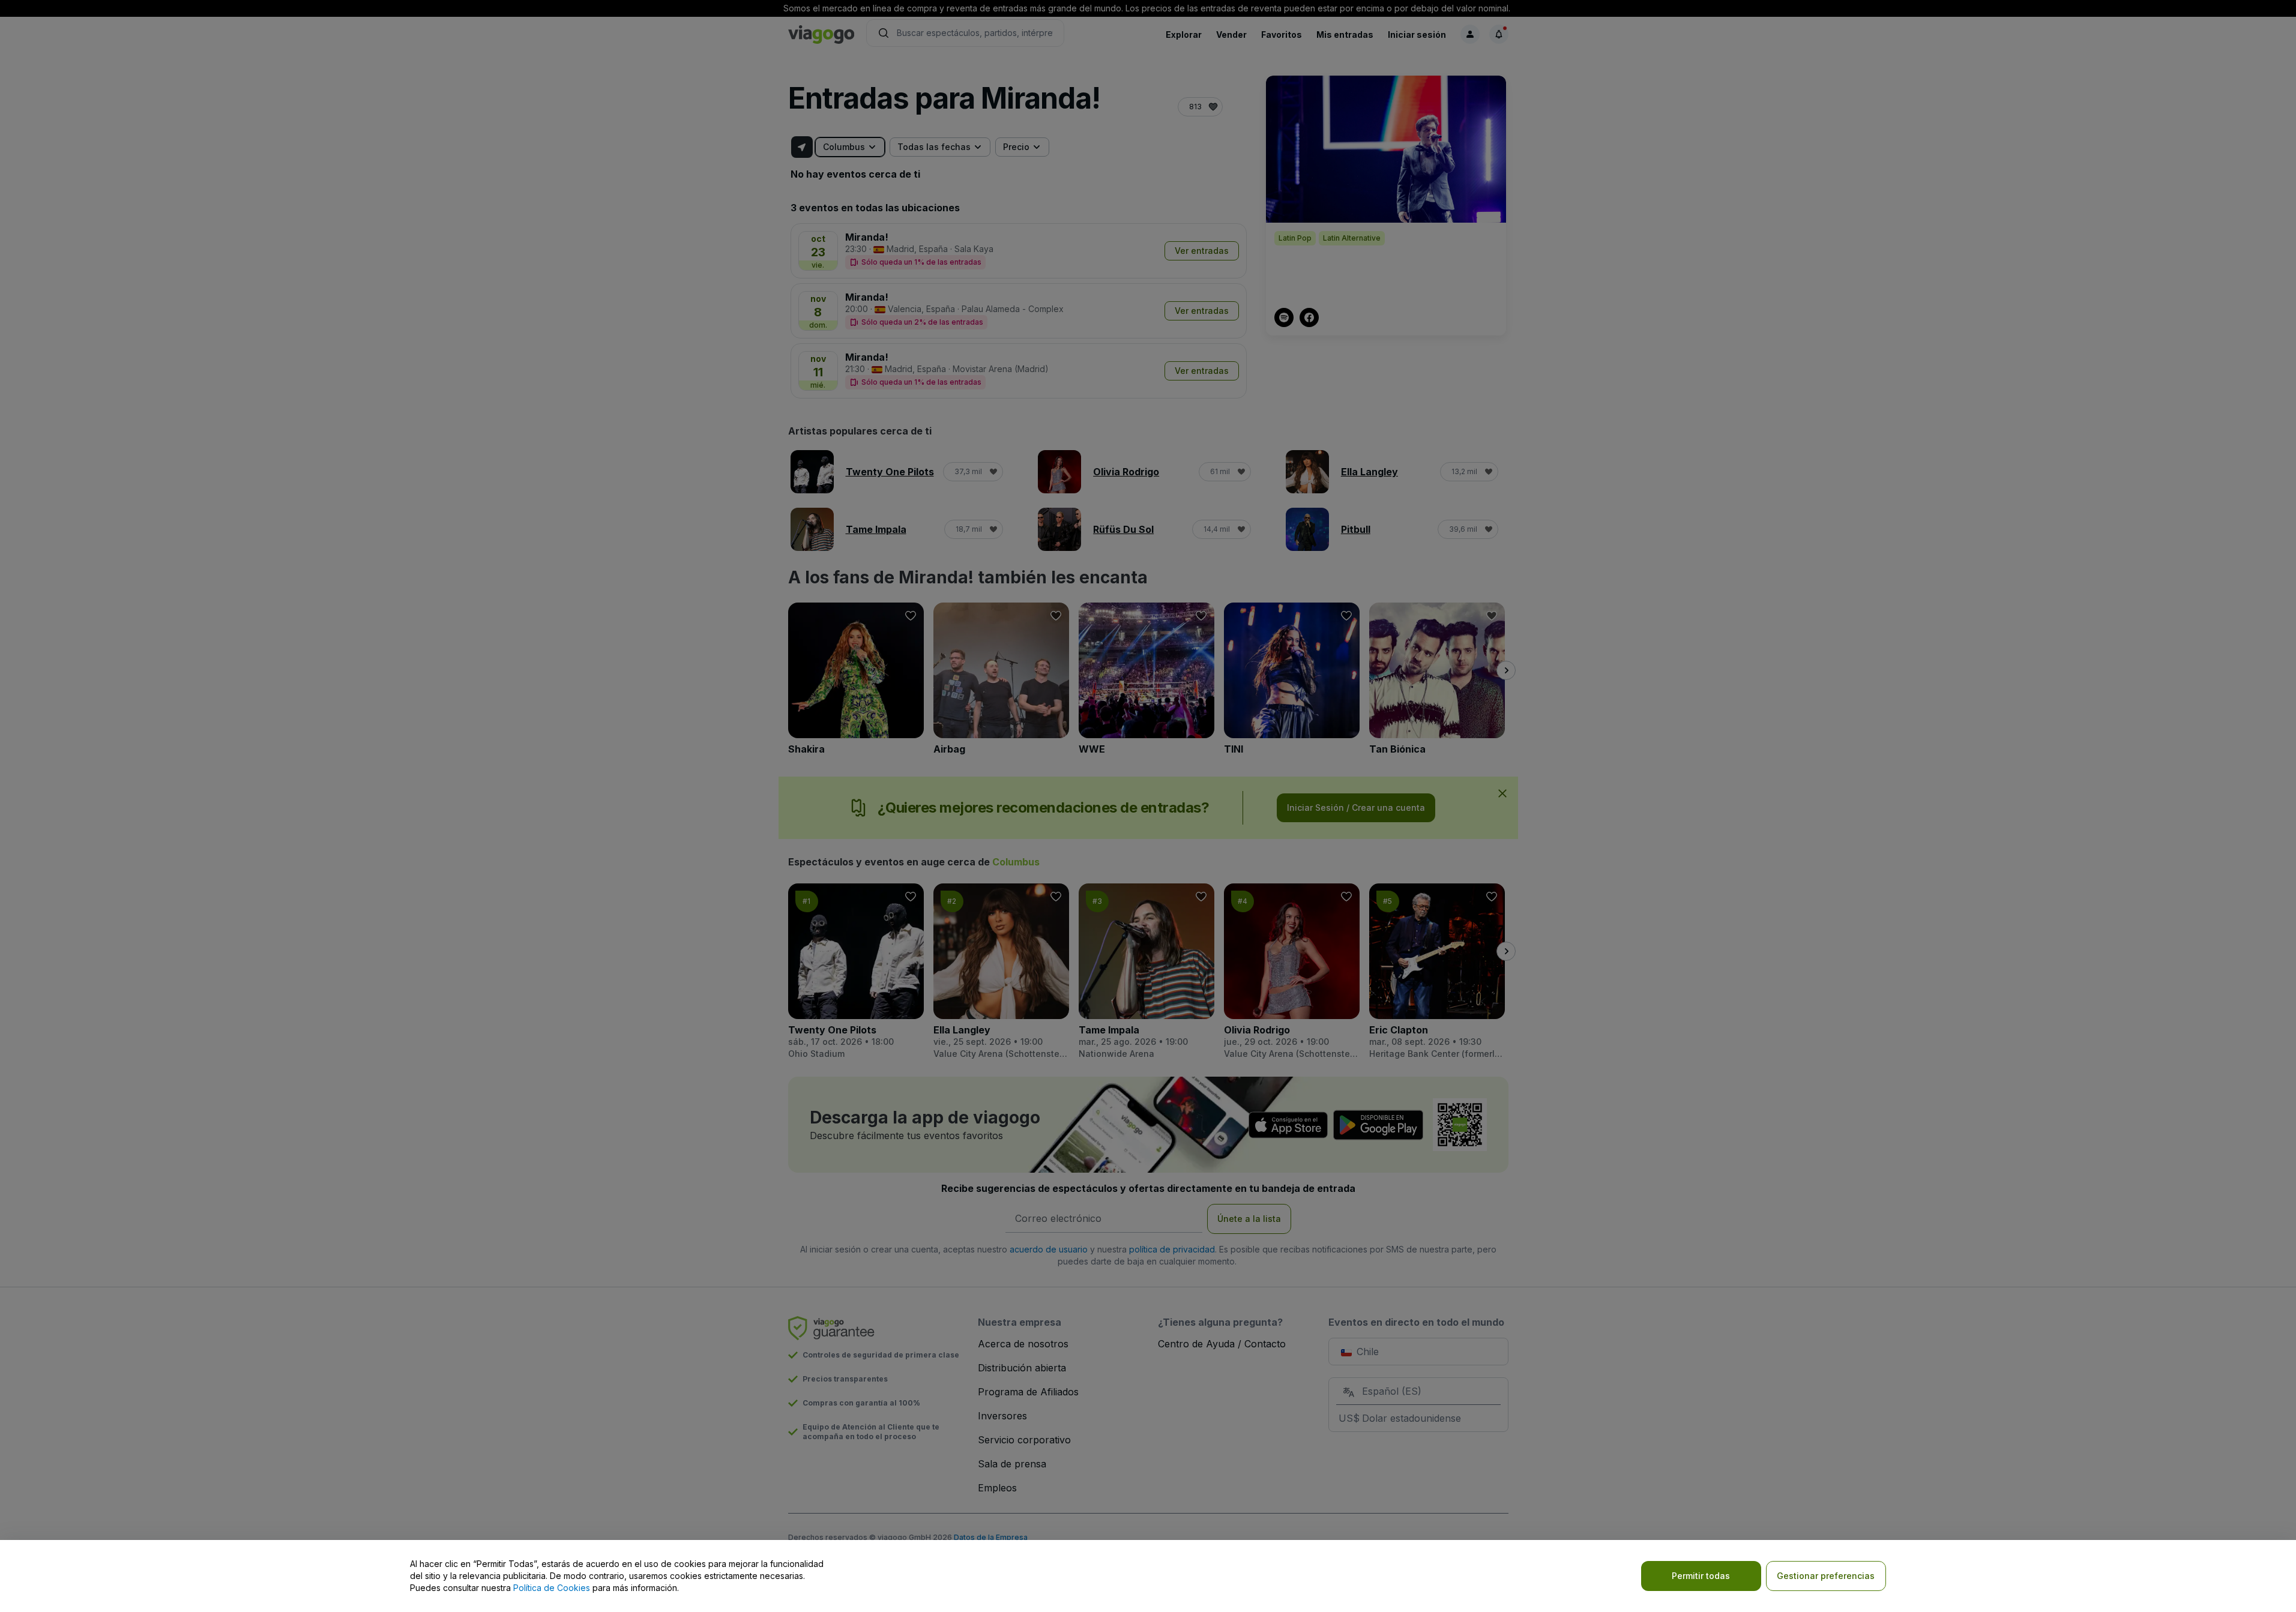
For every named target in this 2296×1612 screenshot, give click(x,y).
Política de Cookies (552, 1588)
